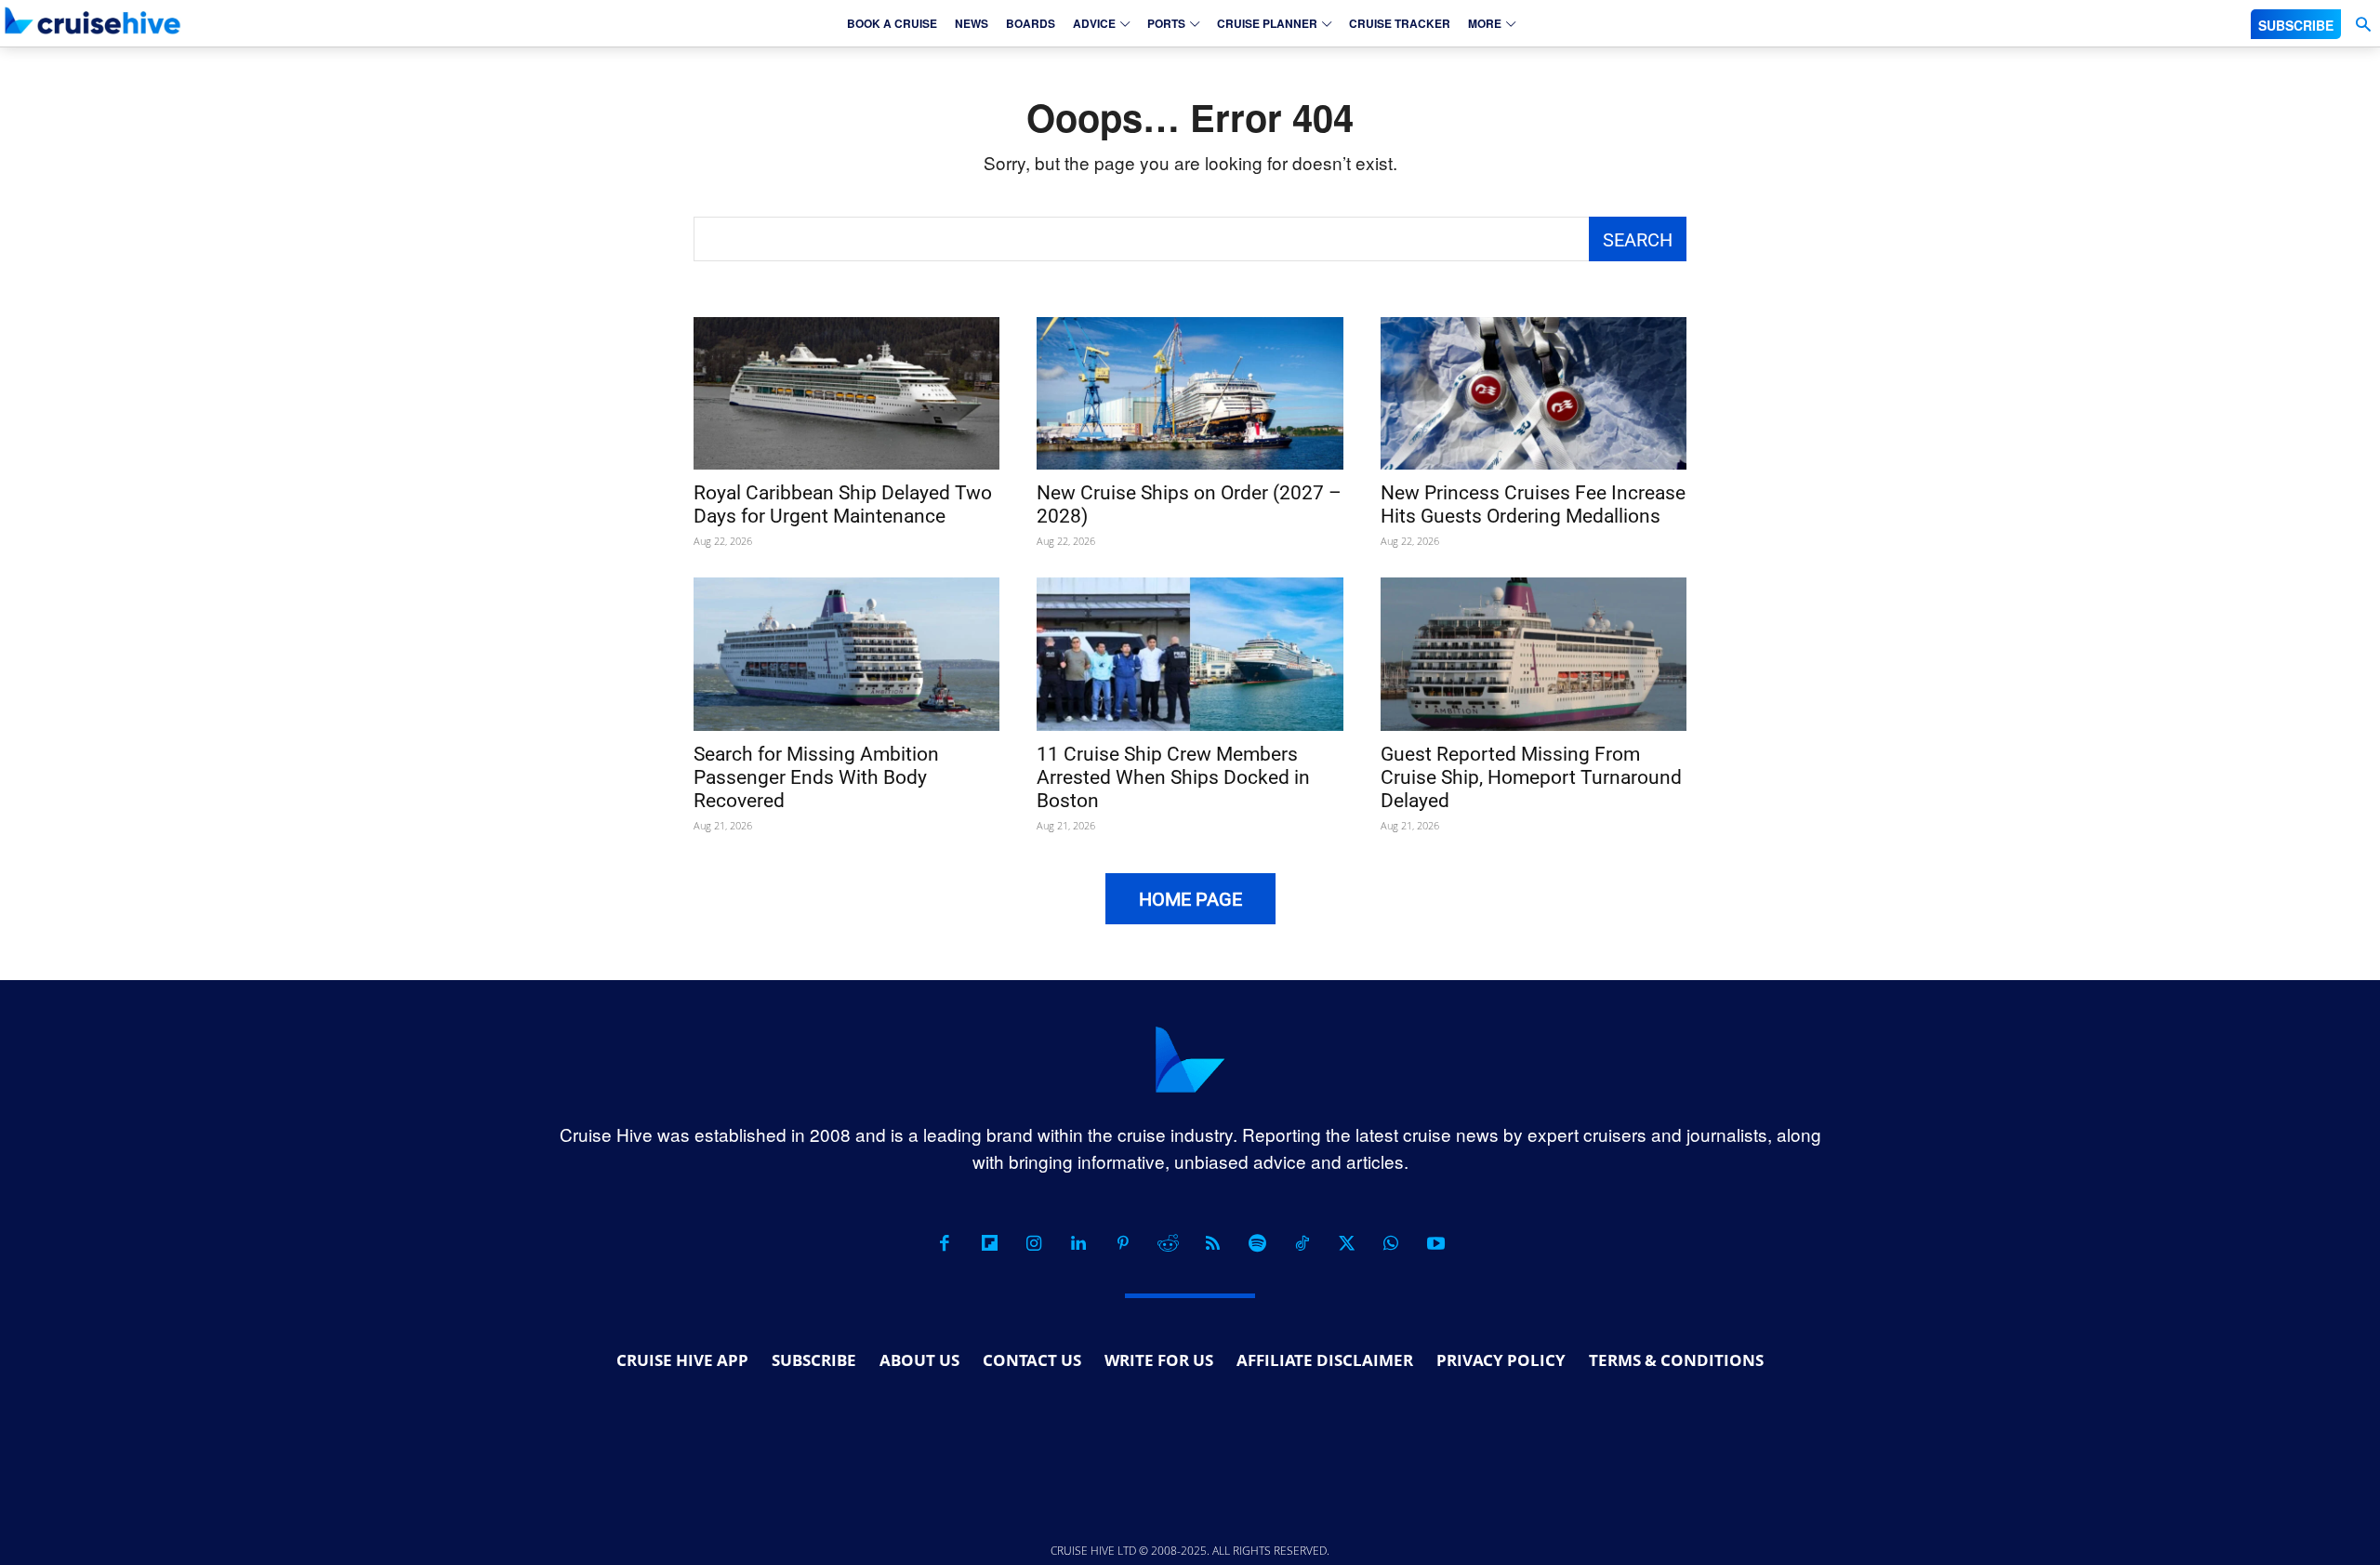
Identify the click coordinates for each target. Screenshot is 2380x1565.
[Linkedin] (1078, 1243)
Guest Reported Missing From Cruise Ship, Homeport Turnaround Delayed (1531, 777)
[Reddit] (1168, 1243)
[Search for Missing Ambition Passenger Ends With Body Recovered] (846, 654)
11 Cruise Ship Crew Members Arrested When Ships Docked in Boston (1173, 777)
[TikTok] (1302, 1243)
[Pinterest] (1123, 1243)
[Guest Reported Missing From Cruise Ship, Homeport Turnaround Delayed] (1534, 654)
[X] (1346, 1243)
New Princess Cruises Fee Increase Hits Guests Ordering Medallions (1533, 504)
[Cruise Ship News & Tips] (93, 20)
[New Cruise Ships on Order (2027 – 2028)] (1190, 394)
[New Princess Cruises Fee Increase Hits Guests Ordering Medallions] (1534, 394)
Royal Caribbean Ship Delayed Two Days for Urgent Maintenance (843, 504)
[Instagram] (1034, 1243)
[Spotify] (1257, 1243)
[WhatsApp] (1391, 1243)
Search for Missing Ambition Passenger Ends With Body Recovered (816, 777)
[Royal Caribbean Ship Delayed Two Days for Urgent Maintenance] (846, 394)
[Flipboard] (989, 1243)
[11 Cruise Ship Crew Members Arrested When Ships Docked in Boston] (1190, 654)
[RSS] (1212, 1243)
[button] (2363, 25)
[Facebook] (945, 1243)
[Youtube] (1435, 1243)
